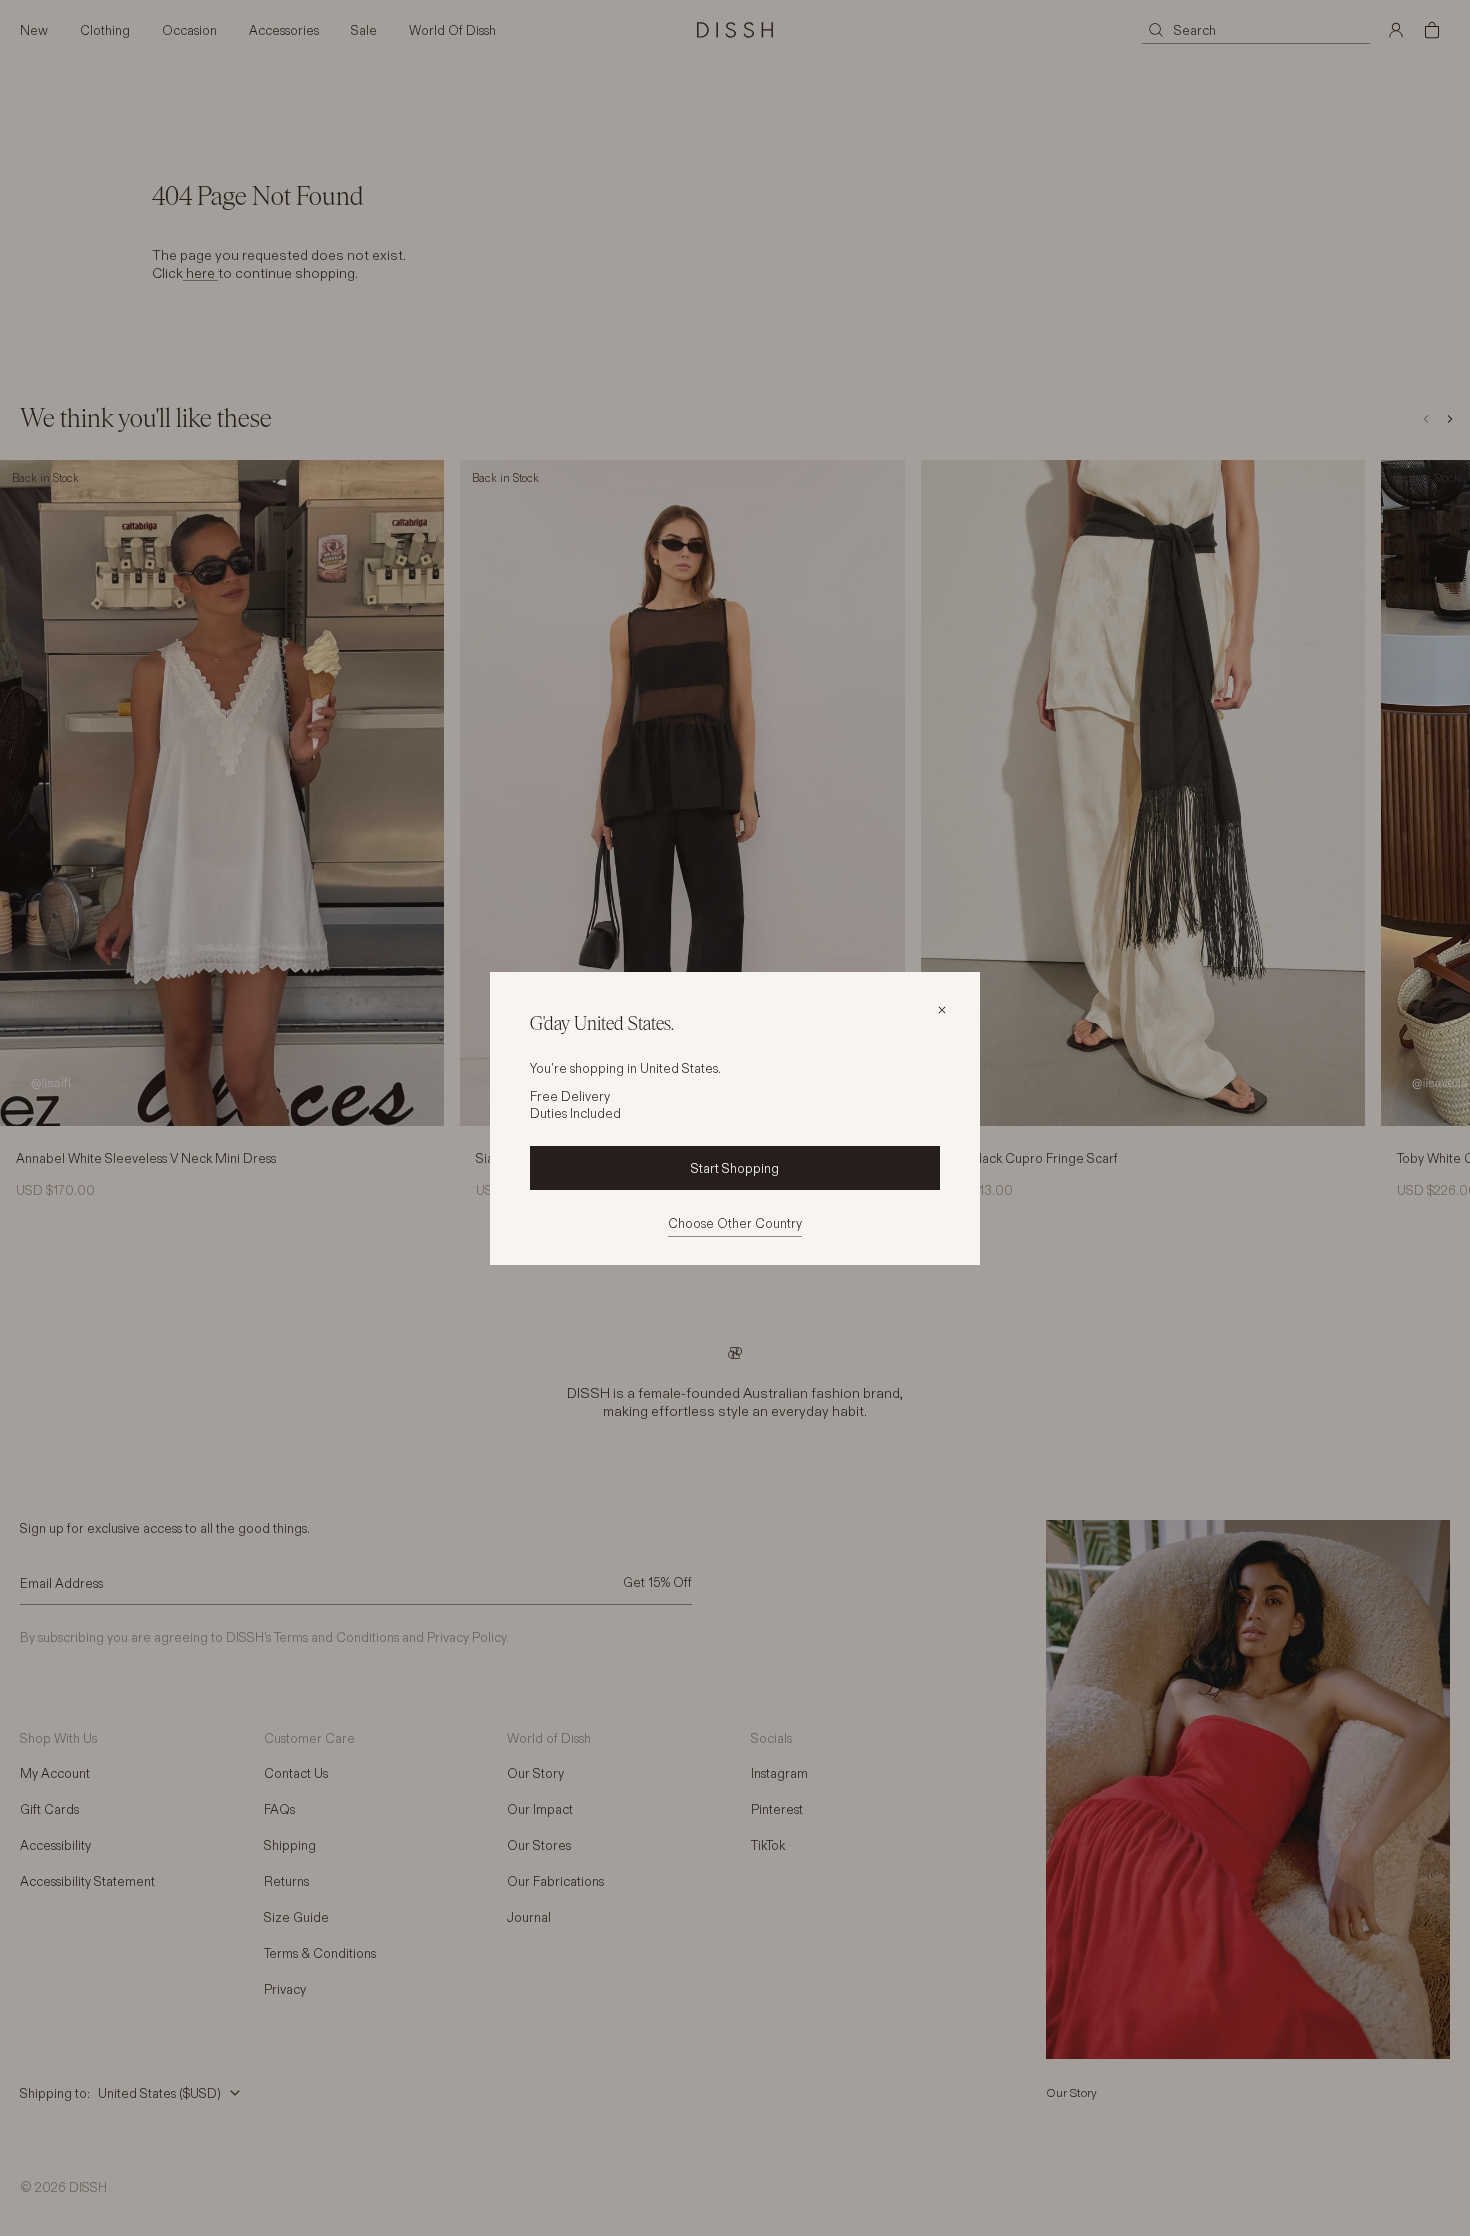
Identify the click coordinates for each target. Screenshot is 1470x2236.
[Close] (942, 1010)
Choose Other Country (735, 1223)
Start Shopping (735, 1168)
